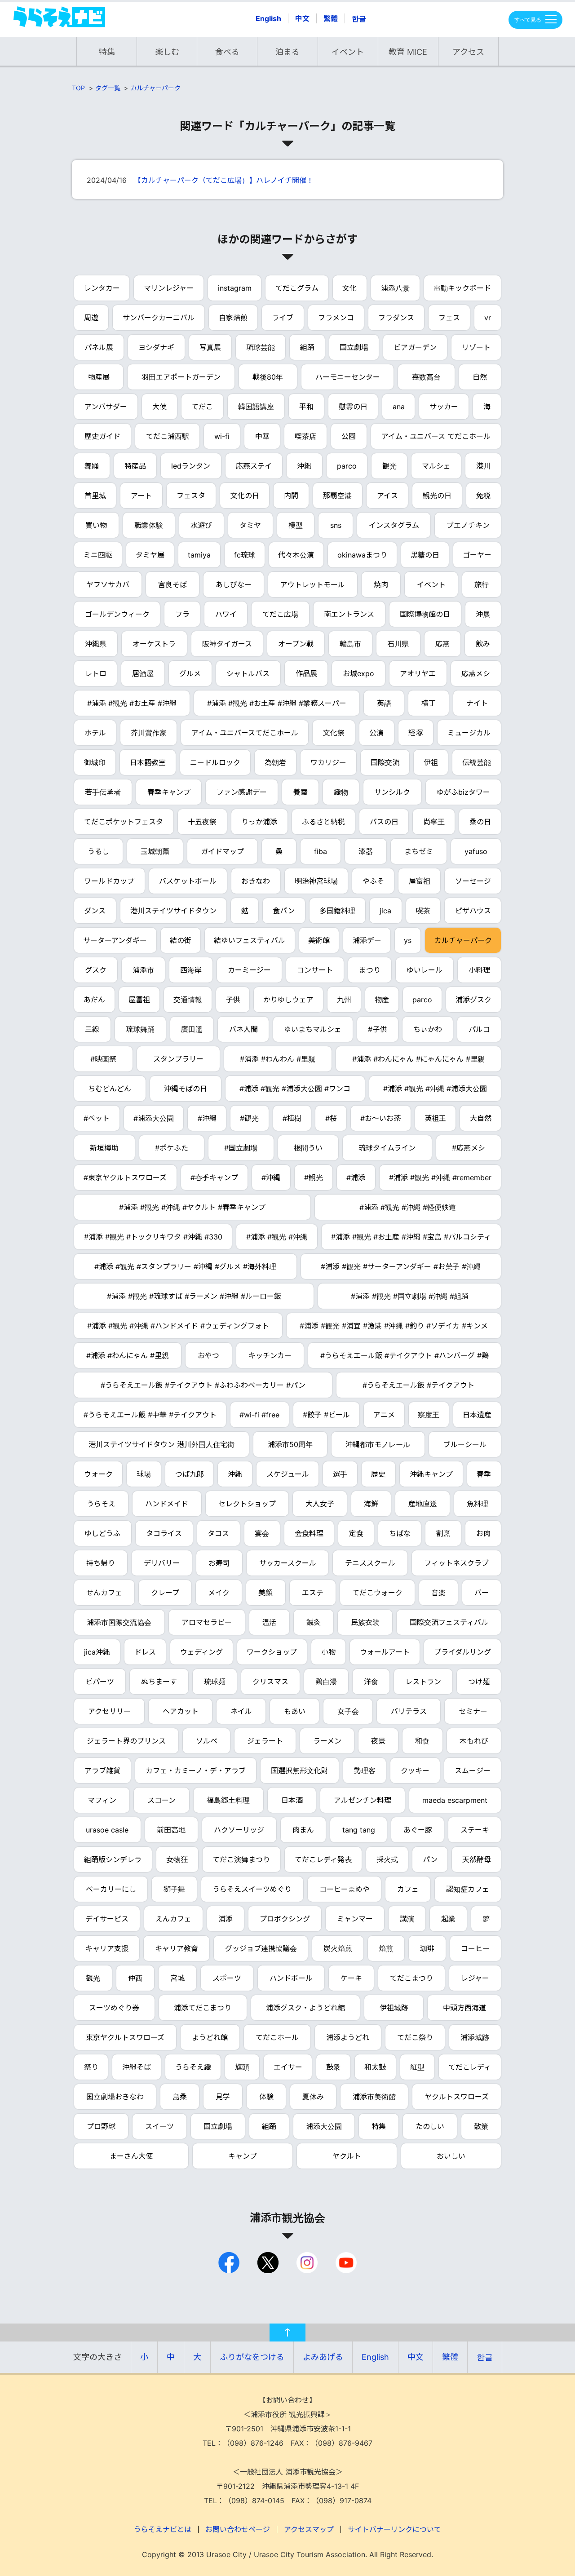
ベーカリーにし (111, 1889)
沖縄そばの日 (186, 1089)
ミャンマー (355, 1919)
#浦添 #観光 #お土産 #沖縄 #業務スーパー (277, 703)
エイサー (288, 2067)
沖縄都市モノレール (378, 1444)
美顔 (265, 1593)
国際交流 (385, 762)
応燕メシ (476, 673)
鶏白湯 (326, 1682)
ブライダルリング (462, 1652)
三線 (92, 1029)
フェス (449, 318)
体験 (266, 2097)
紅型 (417, 2067)
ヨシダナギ (156, 347)
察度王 (429, 1415)
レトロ (96, 673)
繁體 (331, 18)
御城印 (95, 762)
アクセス (468, 52)
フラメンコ (336, 318)
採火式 (387, 1859)
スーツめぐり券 (114, 2008)
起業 (448, 1919)
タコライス (164, 1533)
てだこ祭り (415, 2037)
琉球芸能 (261, 347)
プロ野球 (101, 2126)
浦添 (226, 1919)
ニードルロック (215, 762)
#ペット (97, 1118)
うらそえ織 (193, 2067)
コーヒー (475, 1948)
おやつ (208, 1355)
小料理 (479, 970)
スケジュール (288, 1474)
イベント (348, 52)
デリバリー (162, 1563)
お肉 (483, 1533)
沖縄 (304, 466)
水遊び (201, 525)
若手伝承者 (103, 792)
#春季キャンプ (214, 1177)
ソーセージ (473, 881)
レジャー (475, 1978)
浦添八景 (395, 288)
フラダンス (396, 318)
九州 (344, 1000)
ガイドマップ (222, 851)
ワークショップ (272, 1652)
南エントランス (349, 614)
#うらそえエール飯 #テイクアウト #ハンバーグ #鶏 (405, 1355)
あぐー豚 (418, 1830)
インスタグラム (394, 525)
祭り (91, 2067)
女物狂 (177, 1859)
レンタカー (102, 288)
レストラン (423, 1682)
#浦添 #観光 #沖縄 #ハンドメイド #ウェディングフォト (178, 1326)
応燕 (442, 644)
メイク (219, 1593)
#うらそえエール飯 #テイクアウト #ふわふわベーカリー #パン (203, 1385)
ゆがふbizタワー (463, 792)
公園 (349, 436)
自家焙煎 (233, 318)
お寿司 (219, 1563)
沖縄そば (137, 2067)
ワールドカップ (109, 881)
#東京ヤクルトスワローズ (125, 1177)
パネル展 (99, 347)
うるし (98, 851)
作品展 (306, 673)
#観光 (249, 1118)
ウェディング (201, 1652)
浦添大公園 (324, 2126)
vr (488, 318)
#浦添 (356, 1177)
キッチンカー (270, 1355)
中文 (302, 18)
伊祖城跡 (394, 2008)
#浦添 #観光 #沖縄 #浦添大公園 (435, 1089)
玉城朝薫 (155, 851)
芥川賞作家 (149, 733)
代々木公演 (296, 555)
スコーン (161, 1800)
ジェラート (265, 1741)
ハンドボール (291, 1978)
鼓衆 (333, 2067)
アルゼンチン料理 (363, 1800)
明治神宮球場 (316, 881)
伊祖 (431, 762)
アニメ (384, 1415)
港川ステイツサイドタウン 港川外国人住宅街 (161, 1444)
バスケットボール (188, 881)
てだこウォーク (377, 1593)
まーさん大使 (131, 2156)
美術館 (319, 940)
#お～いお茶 (380, 1118)
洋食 (371, 1682)
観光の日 (437, 496)
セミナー (473, 1711)
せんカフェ (104, 1593)
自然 (480, 377)
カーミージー (249, 970)
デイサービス (107, 1919)
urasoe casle (107, 1830)
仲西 (135, 1978)
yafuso (476, 851)
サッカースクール (288, 1563)
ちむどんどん (110, 1089)
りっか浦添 (259, 822)
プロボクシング (285, 1919)
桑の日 (480, 822)
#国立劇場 (241, 1148)
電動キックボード (462, 288)
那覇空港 (337, 496)
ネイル (241, 1711)
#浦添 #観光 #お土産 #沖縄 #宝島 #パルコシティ (411, 1237)
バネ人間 (243, 1029)
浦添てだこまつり (203, 2008)
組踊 (307, 347)
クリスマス (270, 1682)
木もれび (474, 1741)
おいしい (451, 2156)
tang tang (359, 1830)
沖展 (483, 614)
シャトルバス (248, 673)
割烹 (443, 1533)
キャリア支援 (107, 1948)
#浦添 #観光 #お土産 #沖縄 (132, 703)
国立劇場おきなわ (115, 2097)
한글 (359, 18)
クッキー (415, 1770)
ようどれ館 (210, 2037)
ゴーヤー (477, 555)
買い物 (96, 525)
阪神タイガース (227, 644)
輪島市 (350, 644)
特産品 (135, 466)
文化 (349, 288)
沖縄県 (96, 644)
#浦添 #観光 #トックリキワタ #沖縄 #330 (153, 1237)
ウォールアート (385, 1652)
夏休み (313, 2097)
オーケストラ (154, 644)
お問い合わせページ (238, 2529)
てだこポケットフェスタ (124, 822)
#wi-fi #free (259, 1415)
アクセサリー (109, 1711)
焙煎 (386, 1948)
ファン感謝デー (242, 792)
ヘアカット (181, 1711)
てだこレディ (470, 2067)
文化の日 (245, 496)
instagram (235, 288)
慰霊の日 (353, 407)
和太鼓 (375, 2067)
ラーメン (327, 1741)
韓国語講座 (256, 407)
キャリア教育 (177, 1948)
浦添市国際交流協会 (119, 1622)
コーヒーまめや (345, 1889)
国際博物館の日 (425, 614)
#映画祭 (103, 1059)
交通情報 (188, 1000)
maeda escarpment (455, 1800)
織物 (341, 792)
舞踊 (92, 466)
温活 (269, 1622)
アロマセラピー (207, 1622)
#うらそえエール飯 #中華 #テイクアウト (150, 1415)
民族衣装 (365, 1622)
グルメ (190, 673)
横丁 (429, 703)
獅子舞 (174, 1889)
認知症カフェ (468, 1889)
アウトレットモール (313, 584)
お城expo (358, 673)
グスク (96, 970)
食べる (227, 52)
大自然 (481, 1118)
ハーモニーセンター (348, 377)
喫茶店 (305, 436)
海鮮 (371, 1504)
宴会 (262, 1533)
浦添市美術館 (374, 2097)
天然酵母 (477, 1859)
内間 (291, 496)
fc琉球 (245, 555)
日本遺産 (477, 1415)
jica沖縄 (97, 1652)
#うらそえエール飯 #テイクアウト (418, 1385)
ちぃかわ (428, 1029)
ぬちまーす (159, 1682)
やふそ (373, 881)
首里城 (95, 496)
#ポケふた (172, 1148)
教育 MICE (408, 52)
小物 (328, 1652)
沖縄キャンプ (431, 1474)
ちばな (400, 1533)
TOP (78, 88)
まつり (370, 970)
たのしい (430, 2126)
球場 (144, 1474)
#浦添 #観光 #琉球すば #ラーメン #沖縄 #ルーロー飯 (194, 1296)
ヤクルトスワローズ (457, 2097)
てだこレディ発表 (323, 1859)
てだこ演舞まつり (241, 1859)
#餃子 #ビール (326, 1415)
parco (347, 466)
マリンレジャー (169, 288)
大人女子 (320, 1504)
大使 (159, 407)
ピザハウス (473, 911)
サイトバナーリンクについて (394, 2529)
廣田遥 (192, 1029)
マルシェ (436, 466)
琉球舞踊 (140, 1029)
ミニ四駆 (98, 555)
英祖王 (435, 1118)
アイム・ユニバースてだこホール (245, 733)
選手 (340, 1474)
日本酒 (292, 1800)
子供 (233, 1000)
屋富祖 (420, 881)
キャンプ (243, 2156)
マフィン (102, 1800)
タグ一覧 (108, 88)
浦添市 (143, 970)
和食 (422, 1741)
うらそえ (101, 1504)
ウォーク (98, 1474)
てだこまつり (411, 1978)
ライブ (283, 318)
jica (385, 911)
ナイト (477, 703)
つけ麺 (479, 1682)
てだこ (202, 407)
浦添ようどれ (348, 2037)
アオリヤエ (418, 673)
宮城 (177, 1978)
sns (336, 525)
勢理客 (365, 1770)
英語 (384, 703)
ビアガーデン (415, 347)
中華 (262, 436)
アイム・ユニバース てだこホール (436, 436)
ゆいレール (425, 970)
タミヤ (250, 525)
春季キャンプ (169, 792)
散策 (481, 2126)
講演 (407, 1919)
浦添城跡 (475, 2037)
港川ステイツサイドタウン (173, 911)
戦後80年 (268, 377)
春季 (484, 1474)
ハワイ (226, 614)
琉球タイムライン (387, 1148)
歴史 (378, 1474)
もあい (295, 1711)
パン (430, 1859)
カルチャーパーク (155, 88)
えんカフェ (173, 1919)
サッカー (444, 407)
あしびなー (234, 584)
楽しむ (167, 52)
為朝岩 (275, 762)
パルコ (479, 1029)
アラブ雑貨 (102, 1770)
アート (141, 496)
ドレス (145, 1652)
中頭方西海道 (464, 2008)
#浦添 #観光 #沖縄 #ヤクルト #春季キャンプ (192, 1207)
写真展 (210, 347)
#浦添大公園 (154, 1118)
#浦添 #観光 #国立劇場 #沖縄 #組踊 (410, 1296)
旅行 (482, 584)
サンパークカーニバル (159, 318)
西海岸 (191, 970)
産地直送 (423, 1504)
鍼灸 (314, 1622)
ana (399, 407)
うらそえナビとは (163, 2529)
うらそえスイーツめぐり (252, 1889)
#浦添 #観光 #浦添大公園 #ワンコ (295, 1089)
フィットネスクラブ (456, 1563)
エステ (313, 1593)
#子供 (377, 1029)
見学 (223, 2097)
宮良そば (172, 584)
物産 (382, 1000)
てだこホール (277, 2037)
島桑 (180, 2097)
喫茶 (423, 911)
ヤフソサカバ (108, 584)
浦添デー (367, 940)
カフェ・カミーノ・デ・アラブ (196, 1770)
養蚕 (301, 792)
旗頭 (242, 2067)
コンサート (315, 970)
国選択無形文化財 (300, 1770)
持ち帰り (101, 1563)
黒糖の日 (425, 555)
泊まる (287, 52)
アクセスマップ (309, 2529)
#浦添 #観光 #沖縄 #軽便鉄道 (408, 1207)
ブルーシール (465, 1444)
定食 (356, 1533)
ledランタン (191, 466)
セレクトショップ (247, 1504)
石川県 (398, 644)
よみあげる (323, 2357)
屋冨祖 (139, 1000)
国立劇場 (354, 347)
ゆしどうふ (102, 1533)
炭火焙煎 (338, 1948)
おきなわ (256, 881)
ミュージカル (469, 733)
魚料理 (478, 1504)
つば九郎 (190, 1474)
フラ (182, 614)
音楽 (438, 1593)
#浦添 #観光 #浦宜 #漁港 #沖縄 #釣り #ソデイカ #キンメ (394, 1326)
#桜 (331, 1118)
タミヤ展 (150, 555)
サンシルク (392, 792)
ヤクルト (347, 2156)
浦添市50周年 (290, 1444)
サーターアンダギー (115, 940)
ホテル (95, 733)
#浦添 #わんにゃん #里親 (128, 1355)
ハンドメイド (167, 1504)
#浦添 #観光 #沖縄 (277, 1237)
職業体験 (149, 525)
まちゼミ (419, 851)
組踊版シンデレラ (113, 1859)
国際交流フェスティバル (449, 1622)
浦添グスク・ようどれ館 (305, 2008)
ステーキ (475, 1830)
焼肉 (381, 584)
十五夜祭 (202, 822)
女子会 (348, 1711)
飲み (483, 644)
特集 (107, 52)
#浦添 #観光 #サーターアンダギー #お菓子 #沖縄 (401, 1266)
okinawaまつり (362, 555)
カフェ (408, 1889)
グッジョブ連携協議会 (261, 1948)
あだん (94, 1000)
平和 (306, 407)
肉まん (303, 1830)
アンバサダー (106, 407)
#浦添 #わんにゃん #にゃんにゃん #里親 (418, 1059)
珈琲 (427, 1948)
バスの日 (384, 822)
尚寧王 (434, 822)
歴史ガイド (102, 436)
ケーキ (351, 1978)
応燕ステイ (254, 466)
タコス (218, 1533)
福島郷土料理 (228, 1800)
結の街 (181, 940)
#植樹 (292, 1118)
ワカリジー (328, 762)
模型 (296, 525)
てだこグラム (297, 288)
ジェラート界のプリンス (126, 1741)
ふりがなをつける (252, 2357)
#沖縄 (207, 1118)
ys (408, 940)
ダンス (95, 911)
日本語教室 (148, 762)
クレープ (165, 1593)
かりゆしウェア (288, 1000)
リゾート (476, 347)
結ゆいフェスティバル (250, 940)
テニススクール (370, 1563)
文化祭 (334, 733)
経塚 (416, 733)
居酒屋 (143, 673)
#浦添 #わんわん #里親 (278, 1059)
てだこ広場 (280, 614)
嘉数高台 (426, 377)
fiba (321, 851)
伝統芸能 (477, 762)
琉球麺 (215, 1682)
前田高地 (171, 1830)
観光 (389, 466)
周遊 (91, 318)
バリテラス (409, 1711)
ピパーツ (100, 1682)
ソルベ (207, 1741)
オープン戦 (296, 644)
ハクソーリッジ (239, 1830)
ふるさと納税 (323, 822)
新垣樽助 (104, 1148)
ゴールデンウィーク (117, 614)
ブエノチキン (468, 525)
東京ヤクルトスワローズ (125, 2037)
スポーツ (227, 1978)
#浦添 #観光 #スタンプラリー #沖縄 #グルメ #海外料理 (185, 1266)
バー (482, 1593)
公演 (376, 733)
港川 (483, 466)
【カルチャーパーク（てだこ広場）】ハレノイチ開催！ (224, 180)
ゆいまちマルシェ (313, 1029)
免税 (483, 496)
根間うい (308, 1148)
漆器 (366, 851)
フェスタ (191, 496)
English (268, 18)
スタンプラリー (178, 1059)
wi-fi (222, 436)
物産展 (99, 377)
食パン (284, 911)
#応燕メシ (469, 1148)
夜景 (378, 1741)
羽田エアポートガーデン (181, 377)
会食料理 (309, 1533)
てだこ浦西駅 (168, 436)
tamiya (199, 555)
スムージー (473, 1770)
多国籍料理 (337, 911)
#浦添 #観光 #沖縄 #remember (440, 1177)
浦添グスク (473, 1000)
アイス (387, 496)
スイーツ (159, 2126)
